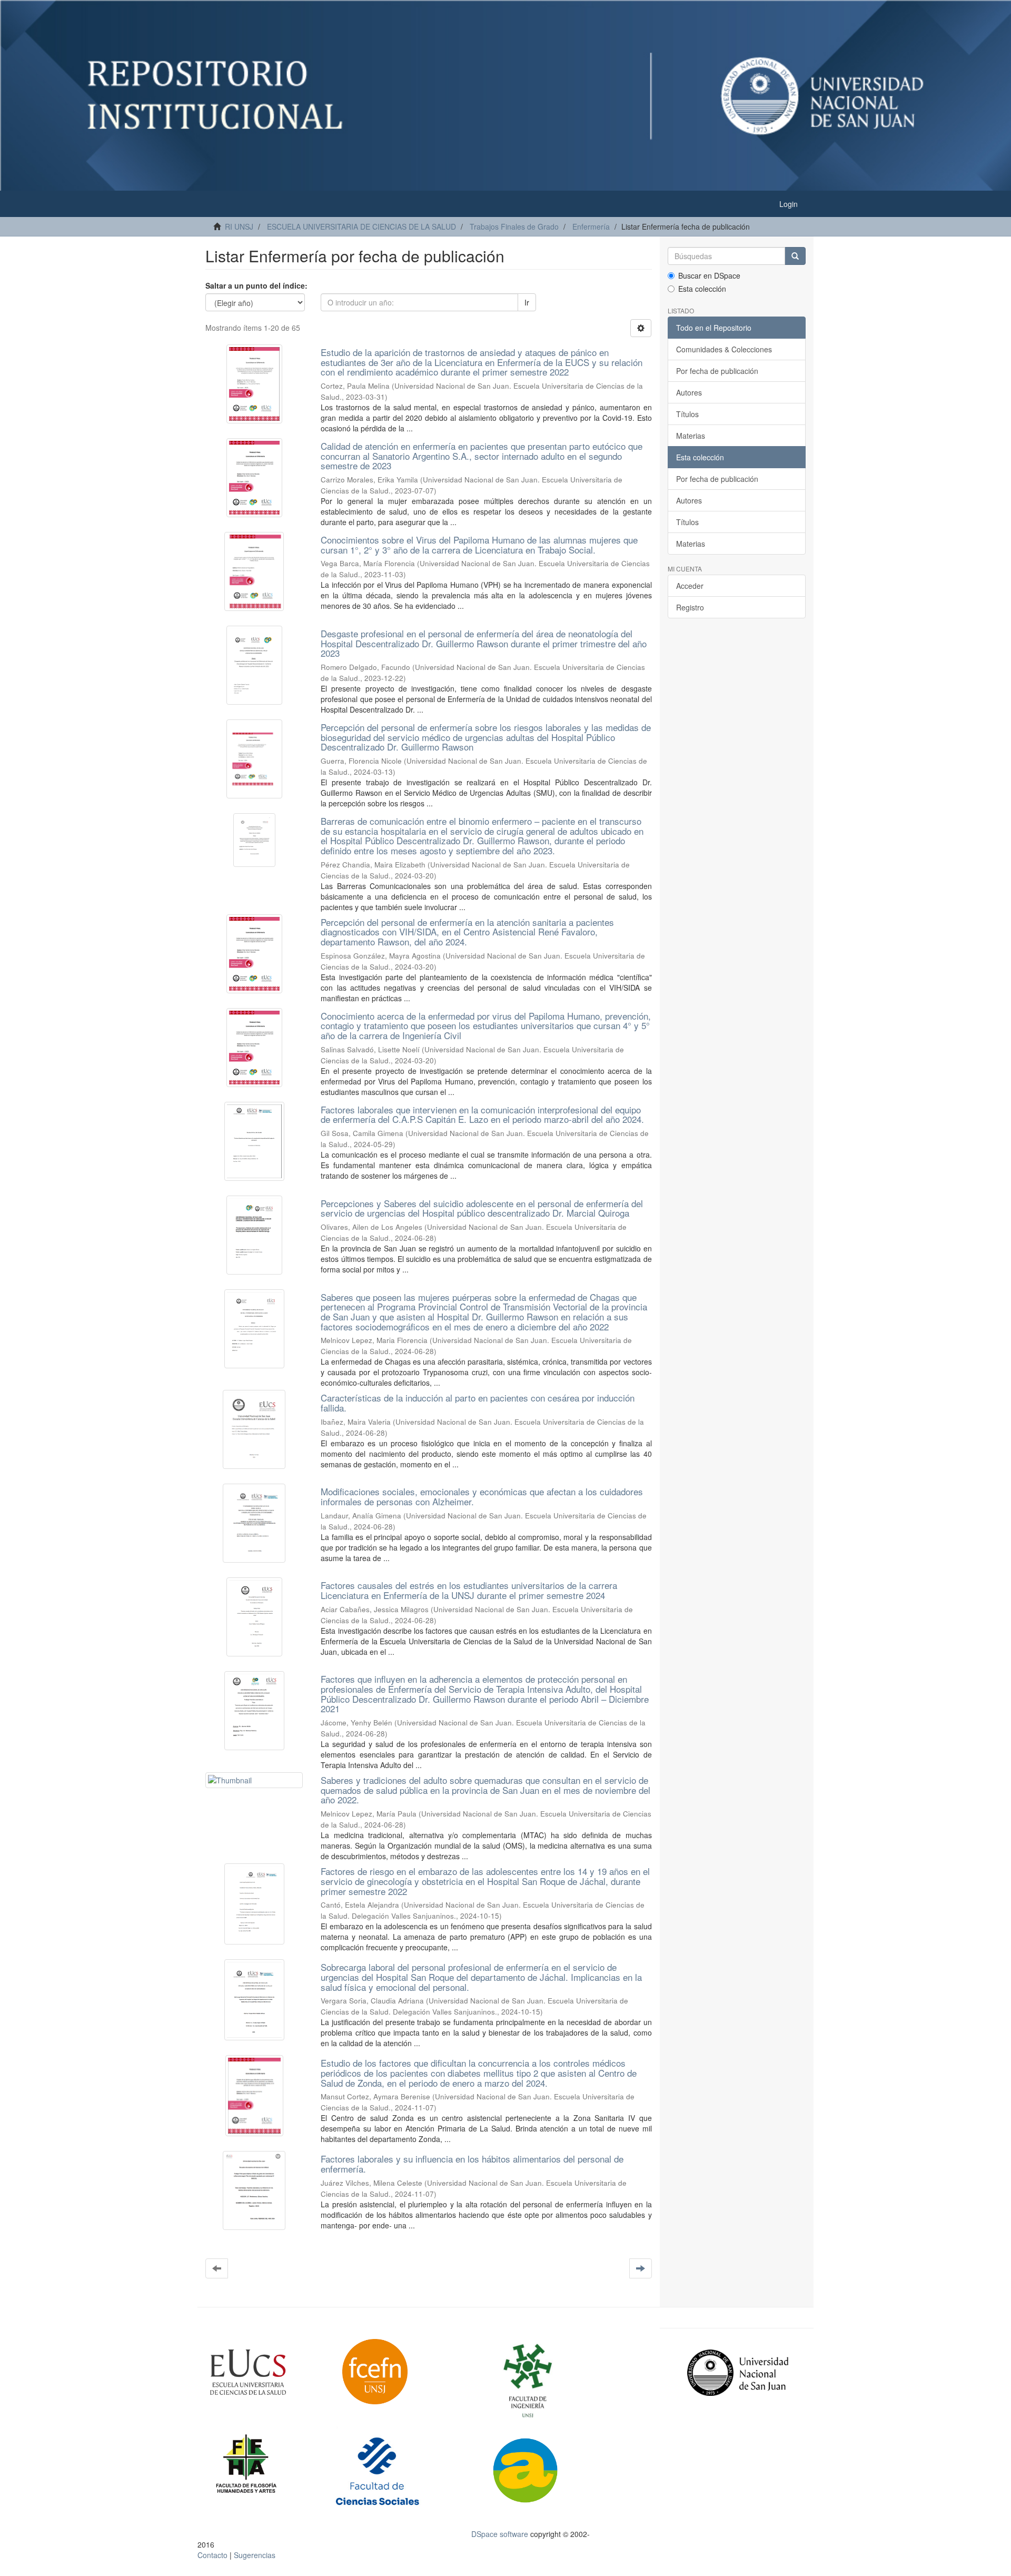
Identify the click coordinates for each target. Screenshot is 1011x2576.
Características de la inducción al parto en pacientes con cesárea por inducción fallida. (478, 1403)
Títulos (687, 414)
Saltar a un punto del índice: (256, 285)
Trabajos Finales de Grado (514, 226)
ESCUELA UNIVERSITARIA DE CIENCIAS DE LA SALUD (361, 226)
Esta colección (702, 289)
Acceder (690, 586)
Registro (690, 607)
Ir (527, 302)
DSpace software (500, 2534)
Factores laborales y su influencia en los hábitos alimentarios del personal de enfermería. (472, 2164)
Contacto (212, 2555)
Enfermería (591, 226)
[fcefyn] (402, 2372)
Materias (691, 436)
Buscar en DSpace (709, 275)
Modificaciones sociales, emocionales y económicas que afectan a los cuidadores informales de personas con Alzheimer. (482, 1496)
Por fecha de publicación (717, 371)
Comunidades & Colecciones (724, 349)
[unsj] (268, 2372)
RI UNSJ (239, 226)
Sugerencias (255, 2555)
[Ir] (795, 256)
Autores (689, 392)
